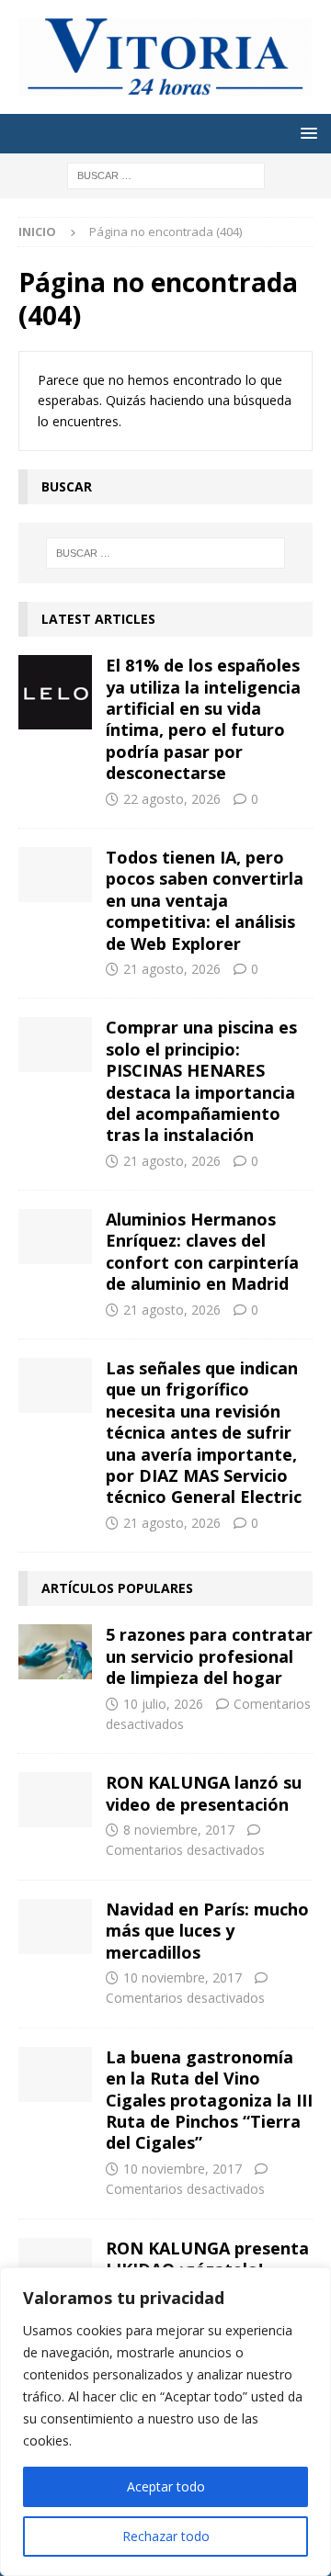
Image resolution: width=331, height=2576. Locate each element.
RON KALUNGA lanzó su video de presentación (204, 1793)
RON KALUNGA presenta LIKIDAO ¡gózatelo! (207, 2259)
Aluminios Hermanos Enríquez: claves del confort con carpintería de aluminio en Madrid (202, 1251)
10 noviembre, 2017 (183, 1977)
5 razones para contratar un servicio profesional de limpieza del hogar (209, 1656)
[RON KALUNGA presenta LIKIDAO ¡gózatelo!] (55, 2265)
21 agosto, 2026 (172, 969)
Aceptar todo (166, 2486)
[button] (306, 133)
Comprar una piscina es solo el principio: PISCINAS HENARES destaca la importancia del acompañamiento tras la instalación (201, 1081)
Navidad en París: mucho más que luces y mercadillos (207, 1931)
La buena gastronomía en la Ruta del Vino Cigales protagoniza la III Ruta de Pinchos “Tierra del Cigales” (209, 2100)
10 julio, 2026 (163, 1704)
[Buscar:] (166, 174)
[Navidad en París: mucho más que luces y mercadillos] (55, 1926)
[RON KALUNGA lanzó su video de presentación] (55, 1800)
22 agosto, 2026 (172, 799)
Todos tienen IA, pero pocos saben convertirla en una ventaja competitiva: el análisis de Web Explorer (205, 900)
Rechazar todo (166, 2536)
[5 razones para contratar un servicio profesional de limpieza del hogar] (55, 1652)
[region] (165, 2422)
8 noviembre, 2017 (179, 1830)
